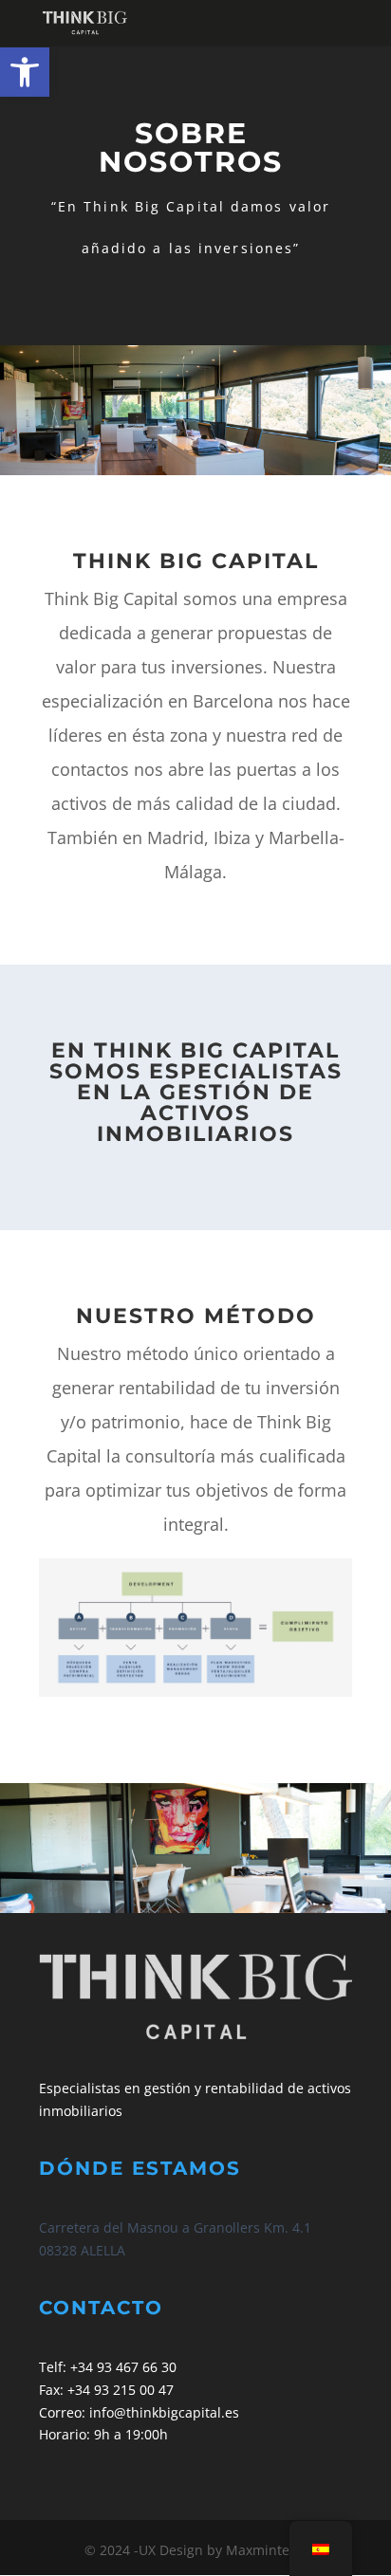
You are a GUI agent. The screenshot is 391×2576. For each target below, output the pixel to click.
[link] (25, 72)
